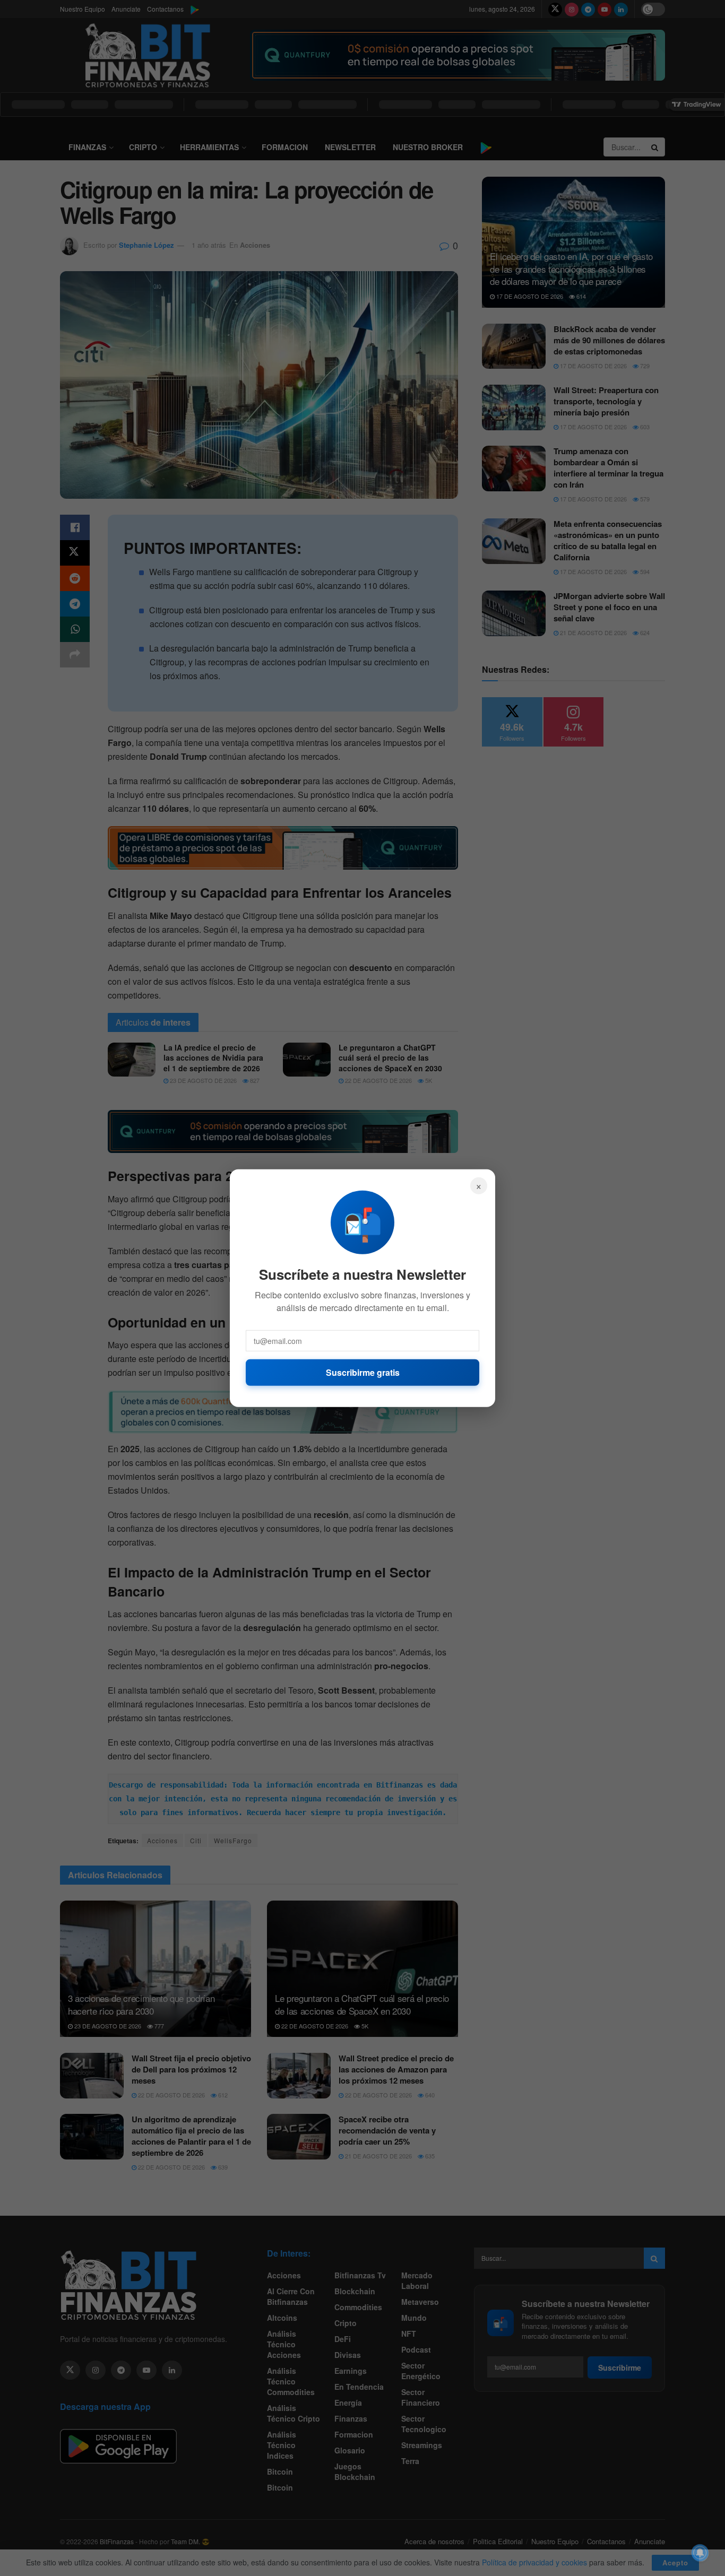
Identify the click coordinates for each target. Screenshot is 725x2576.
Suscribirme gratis (363, 1372)
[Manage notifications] (700, 2553)
